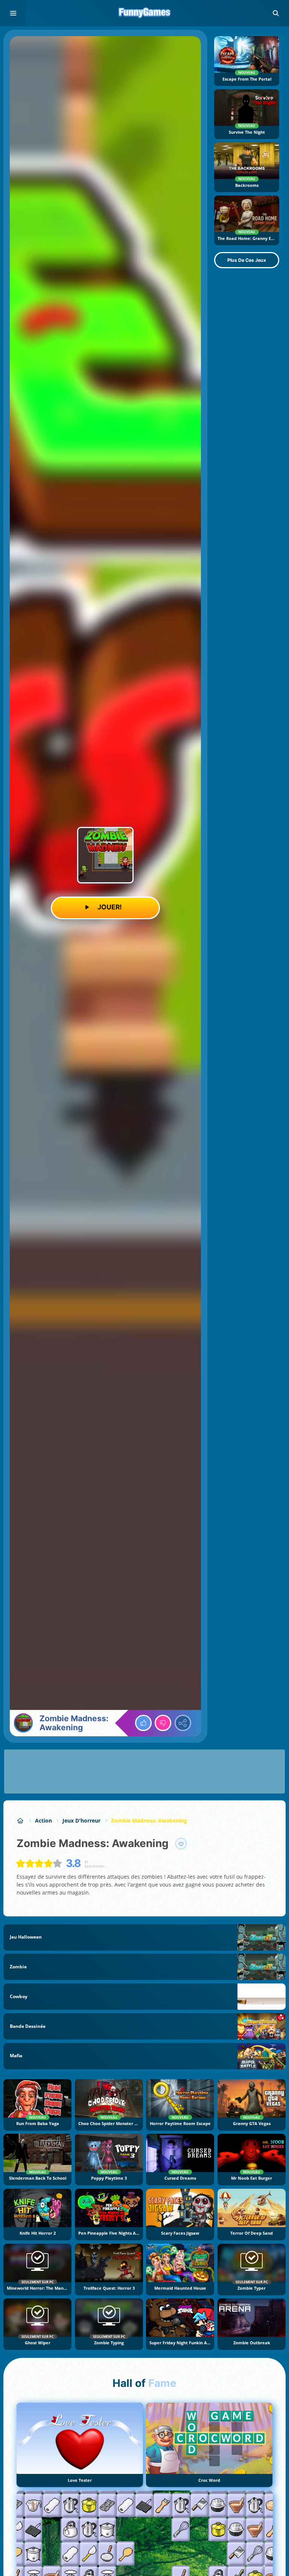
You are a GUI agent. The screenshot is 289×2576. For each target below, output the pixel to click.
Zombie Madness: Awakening (149, 1820)
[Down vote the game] (163, 1723)
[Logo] (144, 13)
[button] (276, 13)
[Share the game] (183, 1723)
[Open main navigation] (13, 13)
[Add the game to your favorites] (181, 1844)
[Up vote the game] (143, 1723)
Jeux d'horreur (81, 1820)
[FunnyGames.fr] (21, 1820)
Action (43, 1820)
